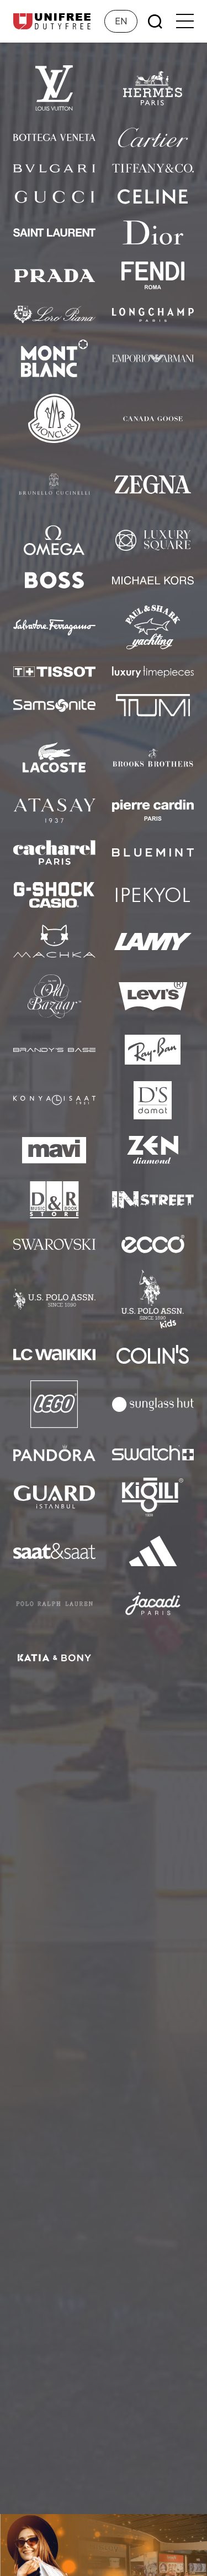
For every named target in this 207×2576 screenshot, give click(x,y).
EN (121, 21)
